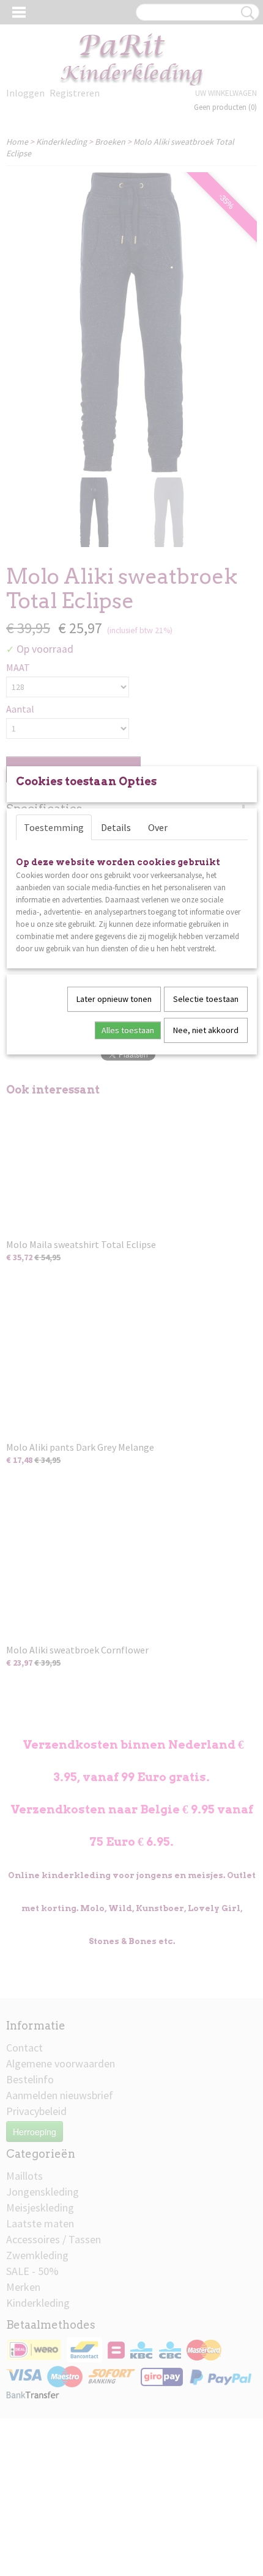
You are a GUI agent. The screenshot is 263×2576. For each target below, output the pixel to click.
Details (116, 827)
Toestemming (54, 827)
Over (158, 827)
